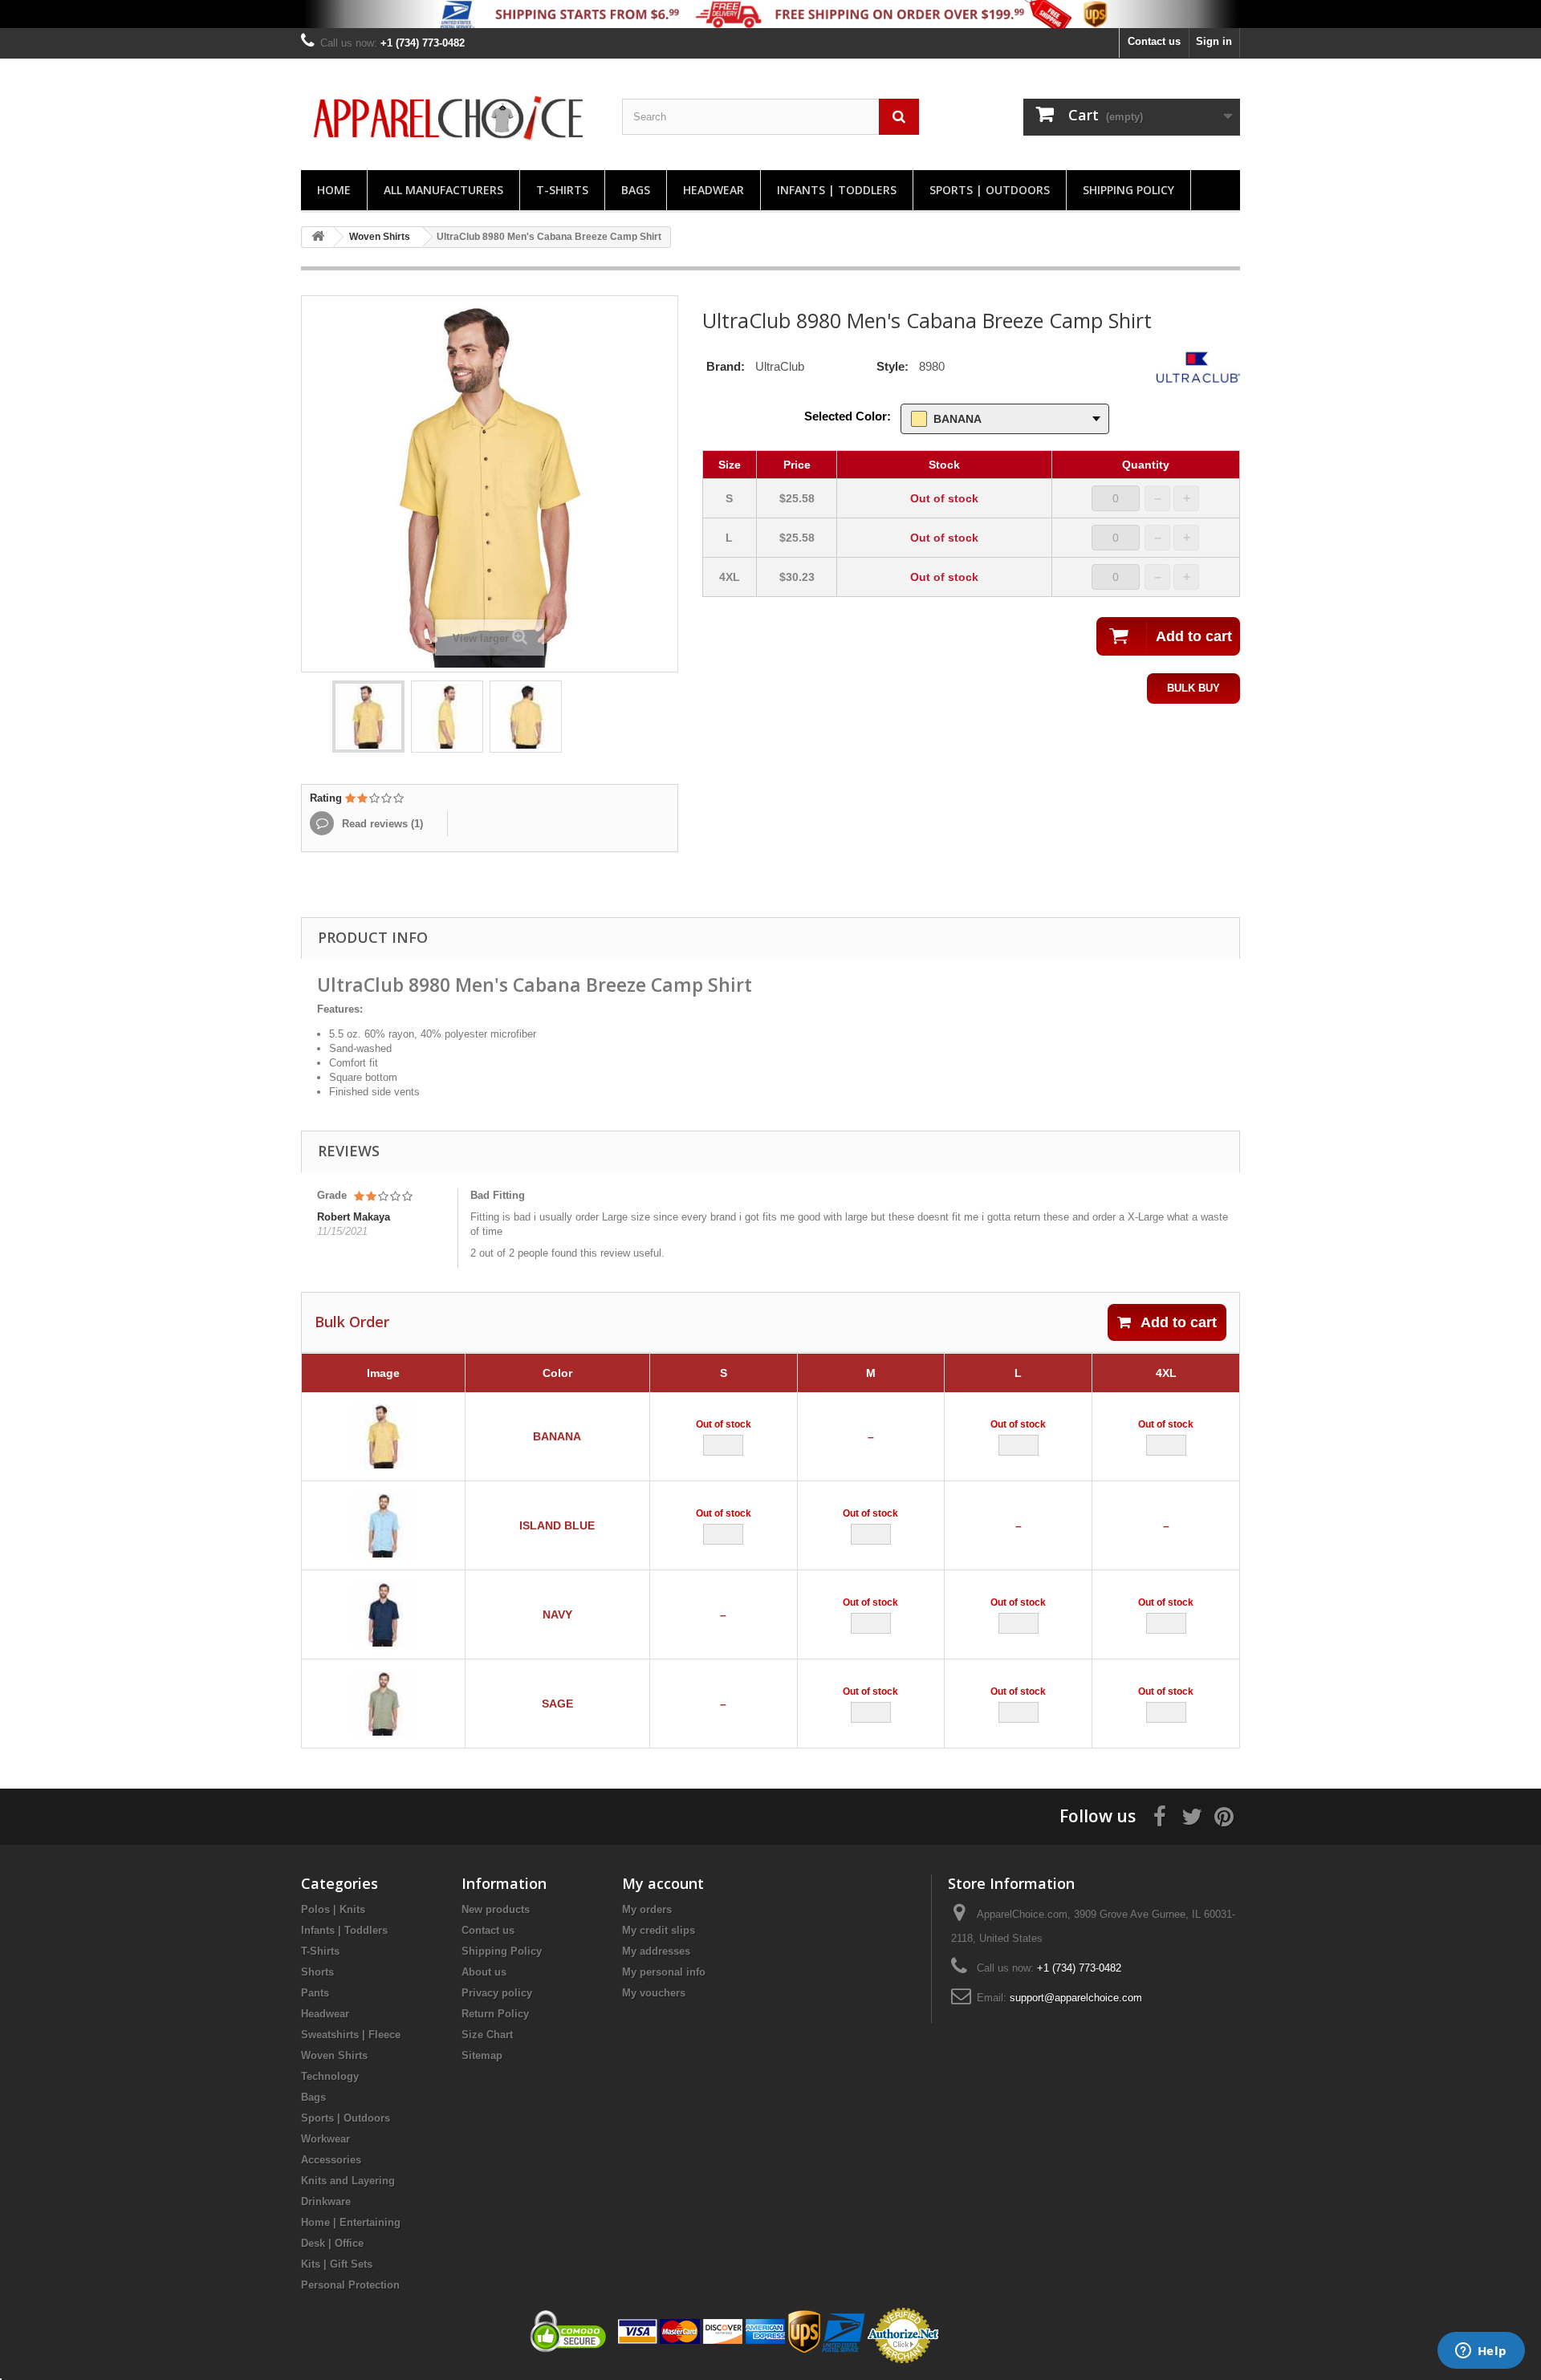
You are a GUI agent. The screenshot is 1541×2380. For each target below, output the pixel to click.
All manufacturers (443, 190)
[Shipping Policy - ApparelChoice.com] (770, 14)
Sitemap (482, 2055)
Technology (330, 2076)
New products (496, 1909)
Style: (892, 366)
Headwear (714, 190)
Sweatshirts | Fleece (351, 2035)
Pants (315, 1993)
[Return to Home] (318, 237)
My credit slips (659, 1930)
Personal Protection (350, 2285)
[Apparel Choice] (449, 118)
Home (334, 190)
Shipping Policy (1128, 190)
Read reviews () (381, 824)
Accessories (331, 2160)
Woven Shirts (334, 2055)
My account (663, 1883)
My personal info (664, 1972)
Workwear (325, 2139)
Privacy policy (497, 1993)
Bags (636, 190)
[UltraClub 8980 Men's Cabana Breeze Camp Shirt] (368, 717)
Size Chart (487, 2035)
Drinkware (326, 2201)
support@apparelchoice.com (1076, 1998)
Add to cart (1179, 1322)
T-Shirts (562, 190)
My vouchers (654, 1993)
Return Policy (495, 2014)
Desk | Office (332, 2243)
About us (484, 1972)
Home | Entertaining (351, 2222)
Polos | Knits (333, 1909)
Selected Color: (848, 416)
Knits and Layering (348, 2181)
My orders (647, 1909)
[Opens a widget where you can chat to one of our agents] (1481, 2352)
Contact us (1154, 41)
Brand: (726, 366)
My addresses (656, 1951)
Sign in (1214, 41)
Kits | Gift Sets (337, 2264)
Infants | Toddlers (837, 190)
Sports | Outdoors (990, 190)
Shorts (317, 1972)
